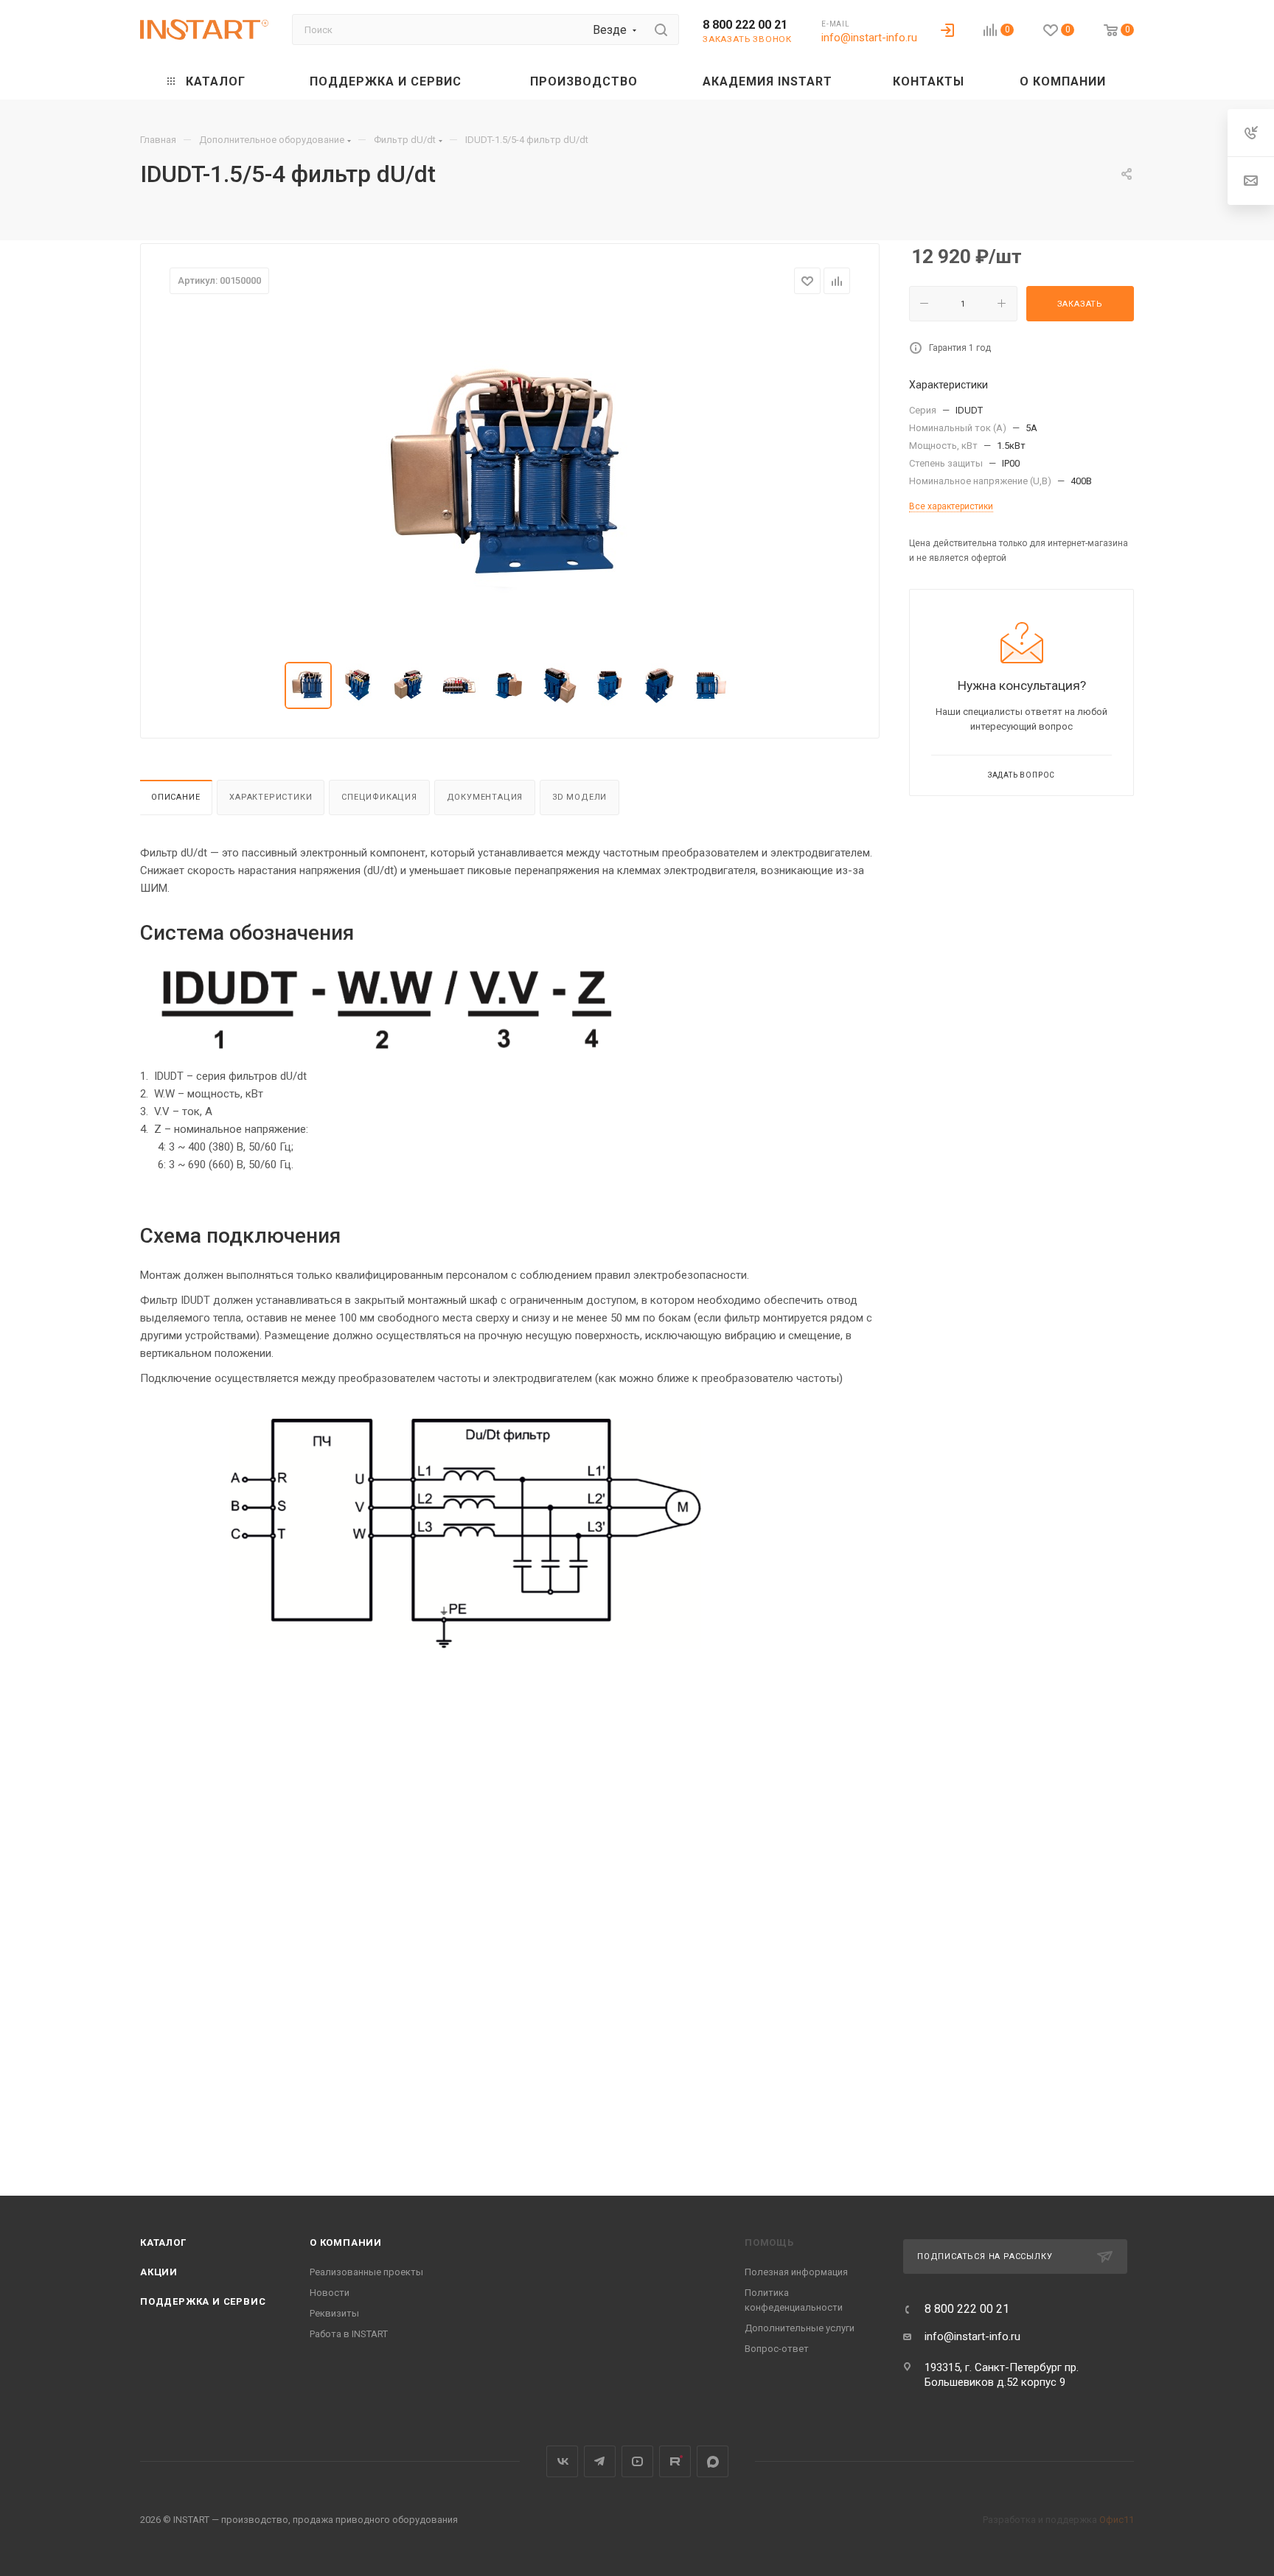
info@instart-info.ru (869, 38)
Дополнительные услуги (800, 2328)
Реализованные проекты (366, 2272)
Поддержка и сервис (203, 2301)
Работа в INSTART (349, 2334)
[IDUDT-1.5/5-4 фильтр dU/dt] (510, 478)
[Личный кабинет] (947, 29)
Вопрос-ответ (777, 2349)
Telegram (600, 2461)
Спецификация (379, 797)
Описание (175, 797)
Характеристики (271, 797)
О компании (346, 2242)
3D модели (579, 797)
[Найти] (661, 29)
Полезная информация (796, 2272)
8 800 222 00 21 (745, 25)
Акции (159, 2272)
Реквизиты (334, 2313)
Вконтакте (562, 2461)
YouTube (637, 2461)
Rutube (675, 2461)
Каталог (163, 2242)
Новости (330, 2293)
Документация (485, 797)
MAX (713, 2461)
